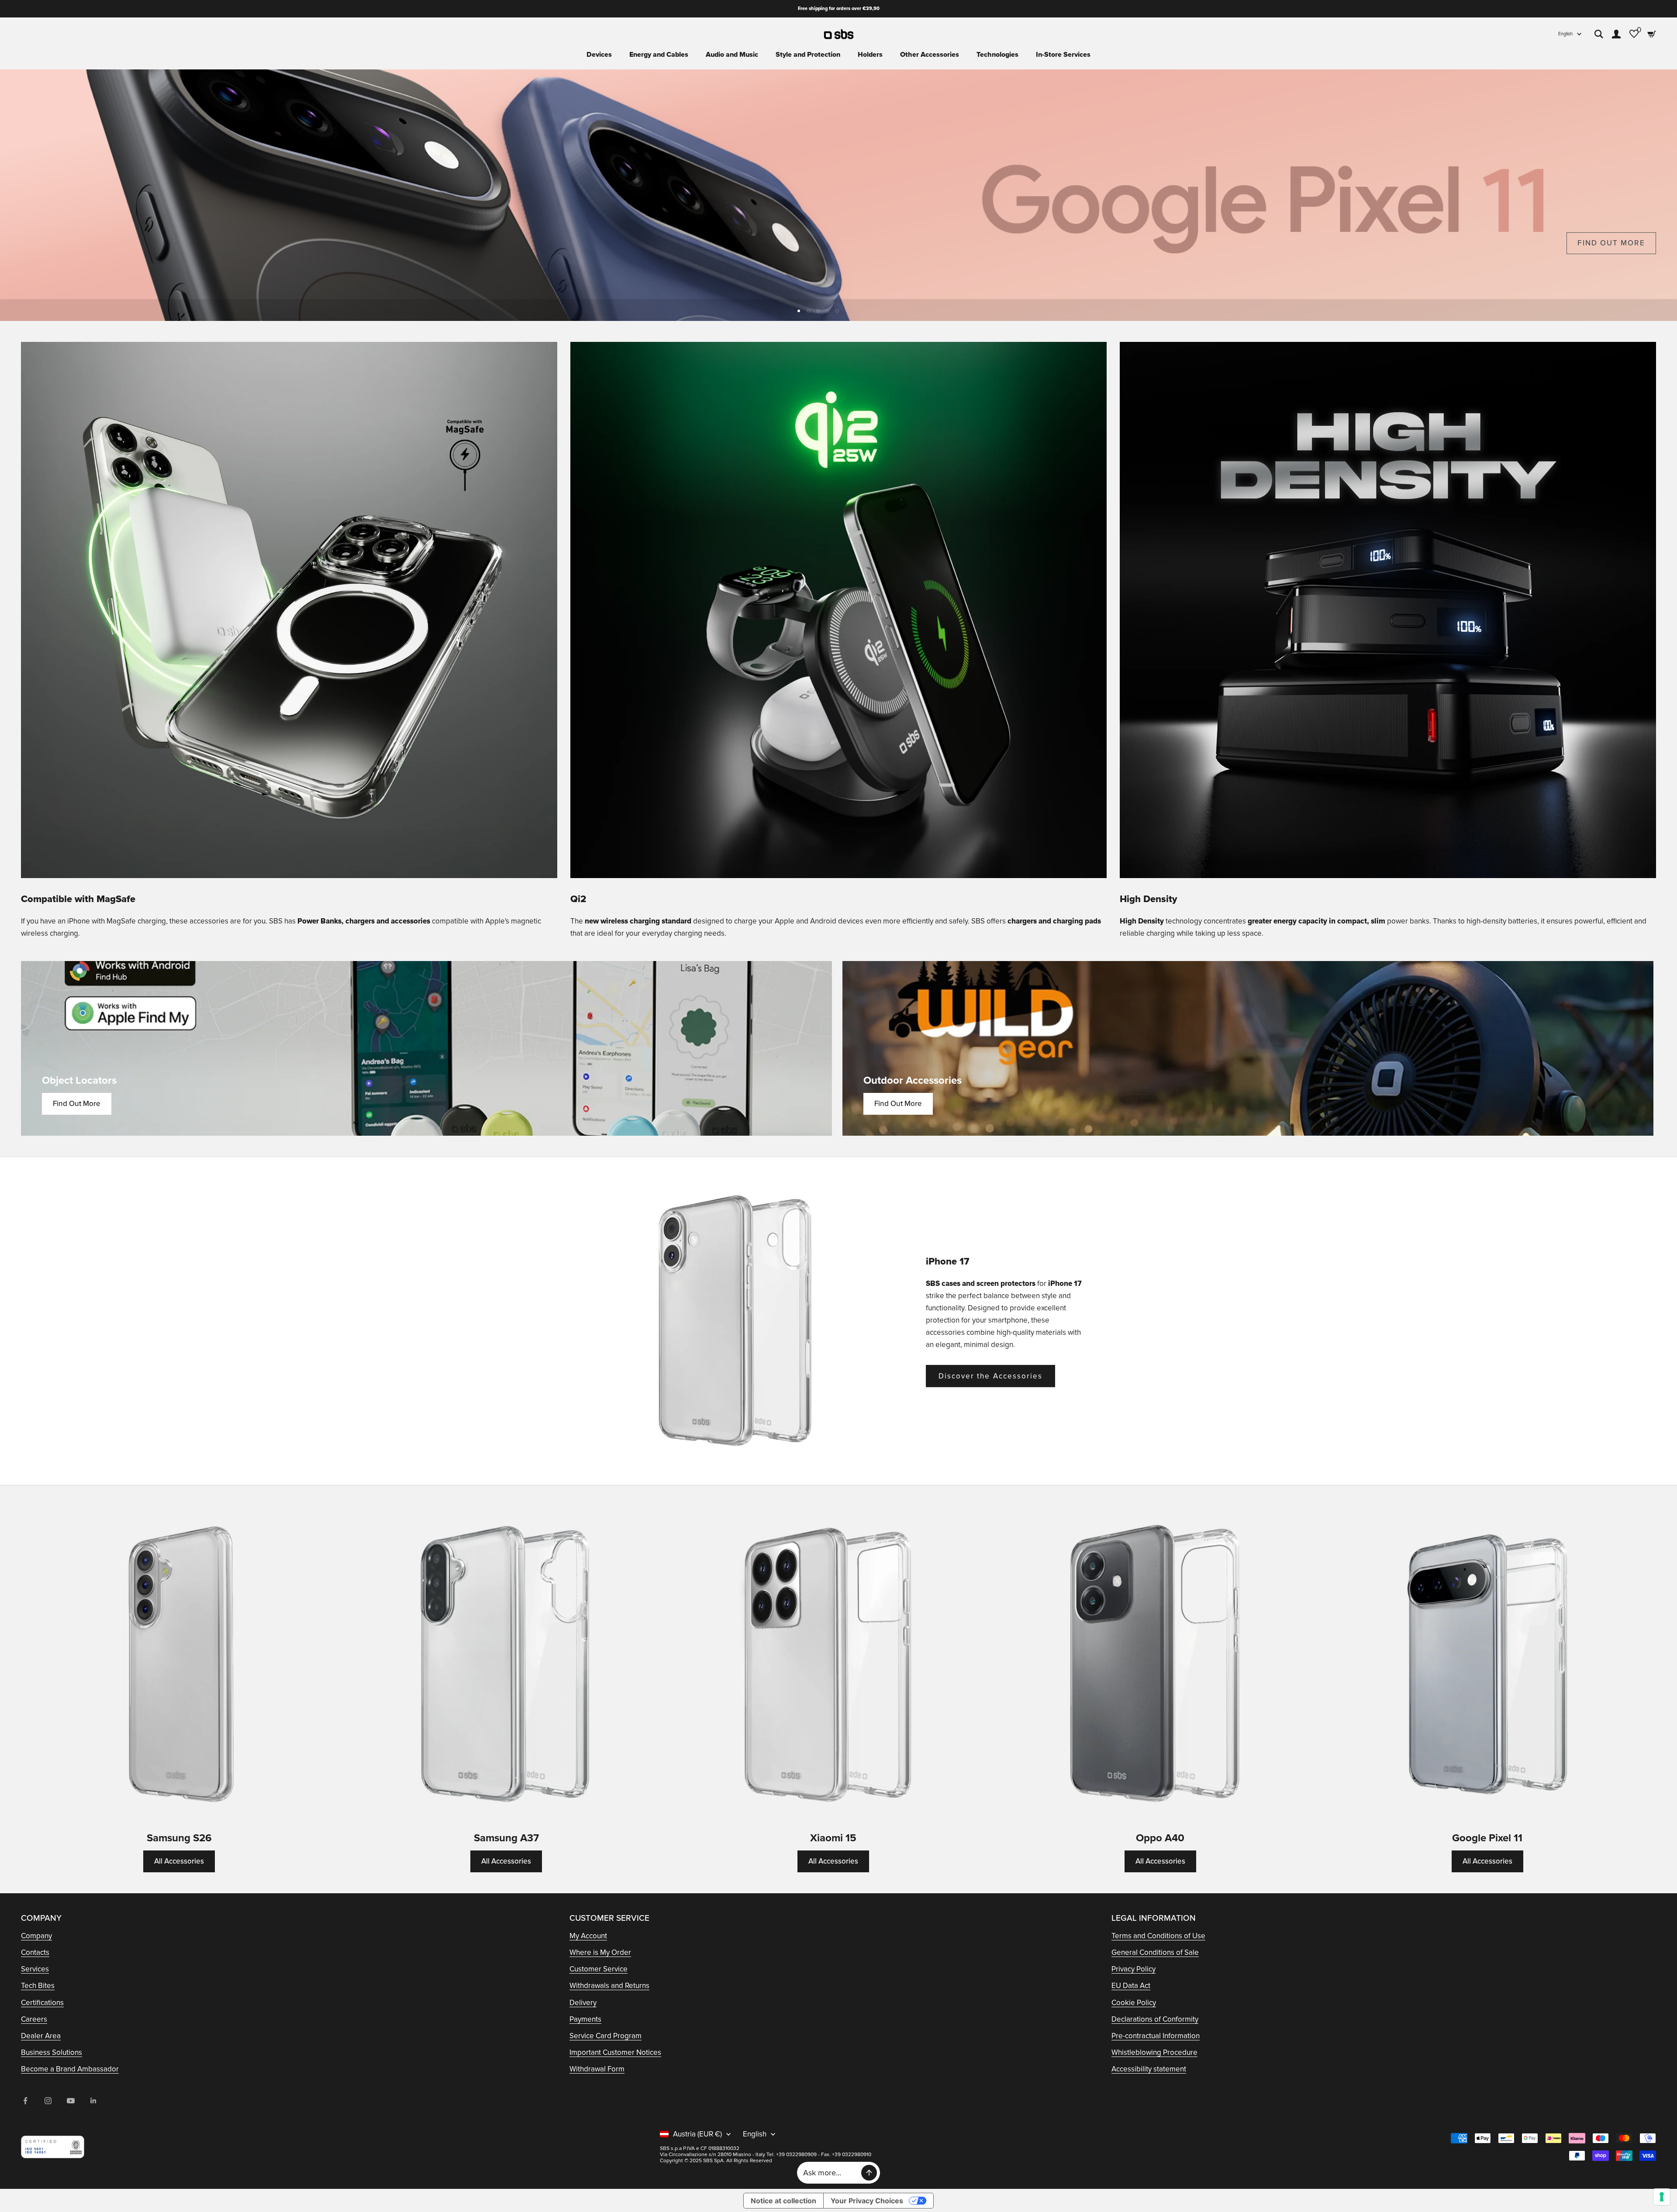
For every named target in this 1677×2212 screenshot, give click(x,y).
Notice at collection (783, 2201)
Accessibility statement (1149, 2069)
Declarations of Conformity (1155, 2019)
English (1565, 34)
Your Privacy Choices (867, 2201)
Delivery (583, 2003)
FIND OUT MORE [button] (1611, 243)
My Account (588, 1936)
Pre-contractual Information (1156, 2036)
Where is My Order (600, 1952)
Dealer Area (41, 2036)
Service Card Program (606, 2036)
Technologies (997, 55)
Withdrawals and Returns (609, 1986)
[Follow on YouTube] (71, 2101)
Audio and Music (732, 55)
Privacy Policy (1134, 1969)
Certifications (42, 2003)
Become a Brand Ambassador (70, 2069)
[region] (838, 195)
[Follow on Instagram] (48, 2101)
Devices (599, 55)
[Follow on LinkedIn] (93, 2101)
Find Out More (77, 1104)
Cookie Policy (1134, 2003)
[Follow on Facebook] (25, 2101)
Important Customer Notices (615, 2052)
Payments (585, 2019)
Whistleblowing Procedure (1154, 2052)
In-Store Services (1063, 55)
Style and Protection (808, 55)
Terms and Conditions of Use (1158, 1936)
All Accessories (179, 1861)
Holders (870, 55)
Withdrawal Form (597, 2069)
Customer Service (599, 1969)
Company (36, 1936)
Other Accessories (930, 55)
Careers (34, 2019)
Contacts (35, 1952)
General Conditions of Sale (1155, 1952)
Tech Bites (38, 1986)
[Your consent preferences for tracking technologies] (1662, 2197)
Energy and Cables (659, 55)
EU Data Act (1131, 1986)
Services (35, 1969)
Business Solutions (52, 2052)
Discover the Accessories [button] (990, 1376)
